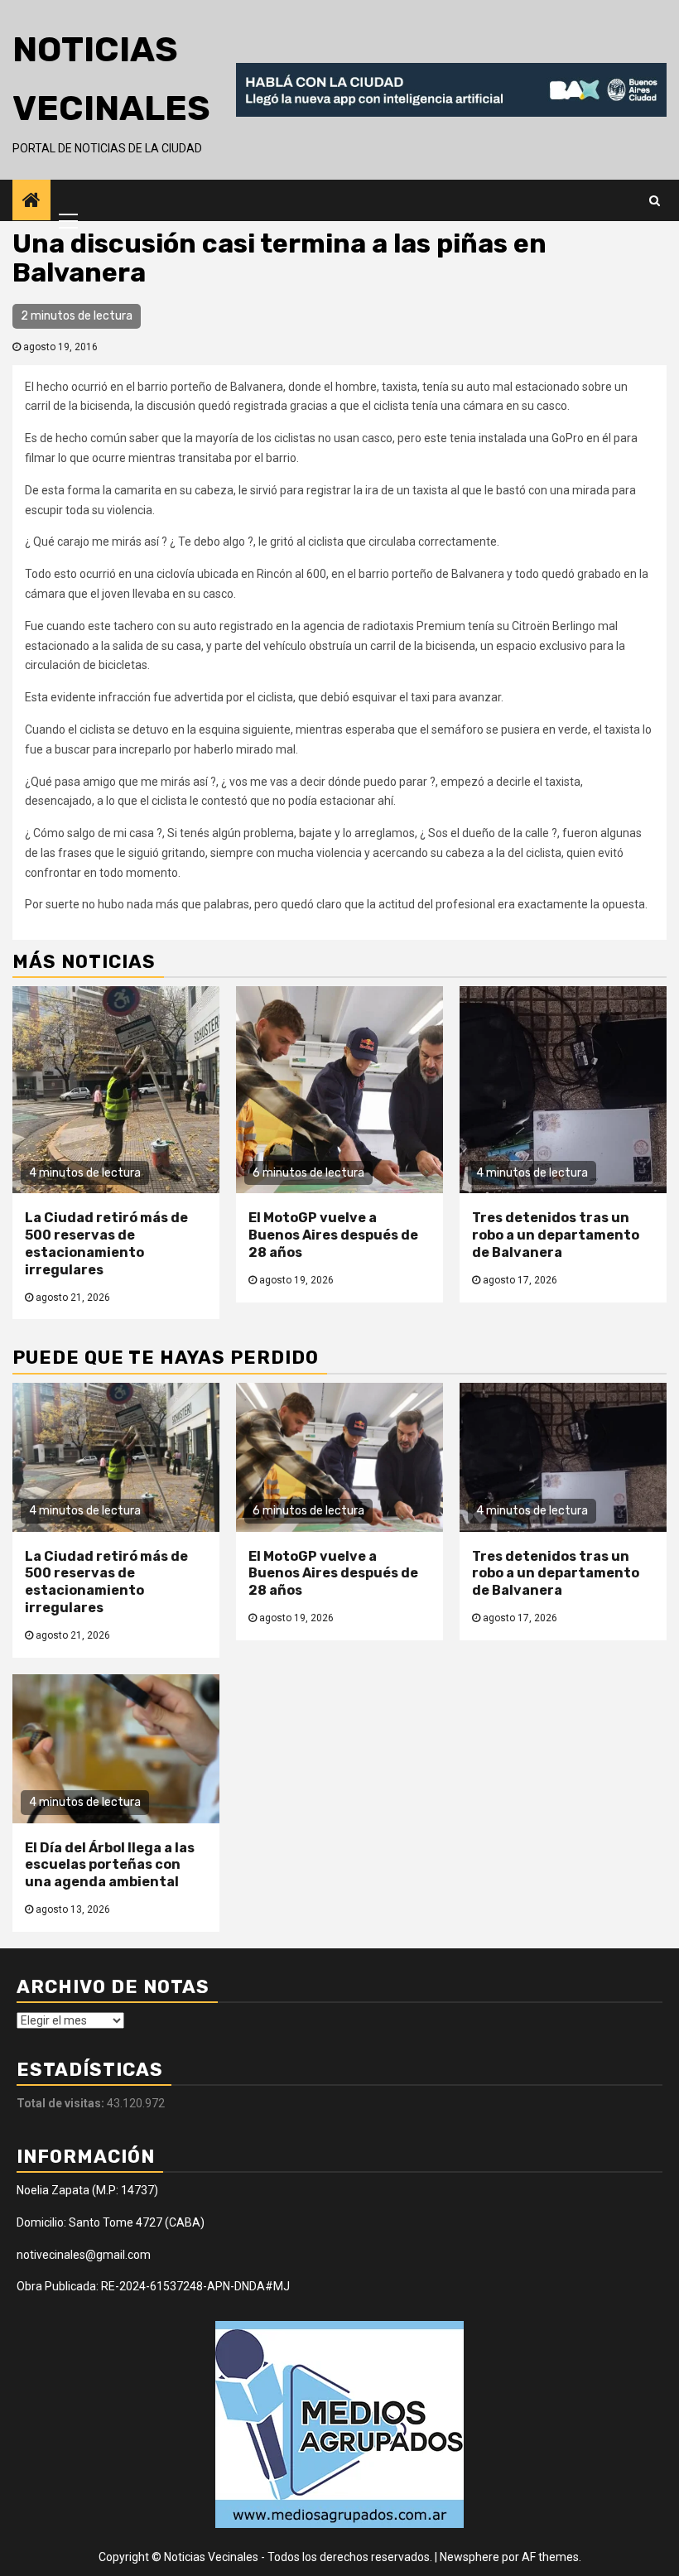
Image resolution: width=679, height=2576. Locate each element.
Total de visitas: (62, 2103)
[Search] (655, 200)
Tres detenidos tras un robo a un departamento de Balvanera (556, 1235)
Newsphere (470, 2557)
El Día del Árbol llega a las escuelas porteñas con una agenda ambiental (110, 1865)
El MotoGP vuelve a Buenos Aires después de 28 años (333, 1235)
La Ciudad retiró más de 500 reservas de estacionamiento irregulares (106, 1243)
